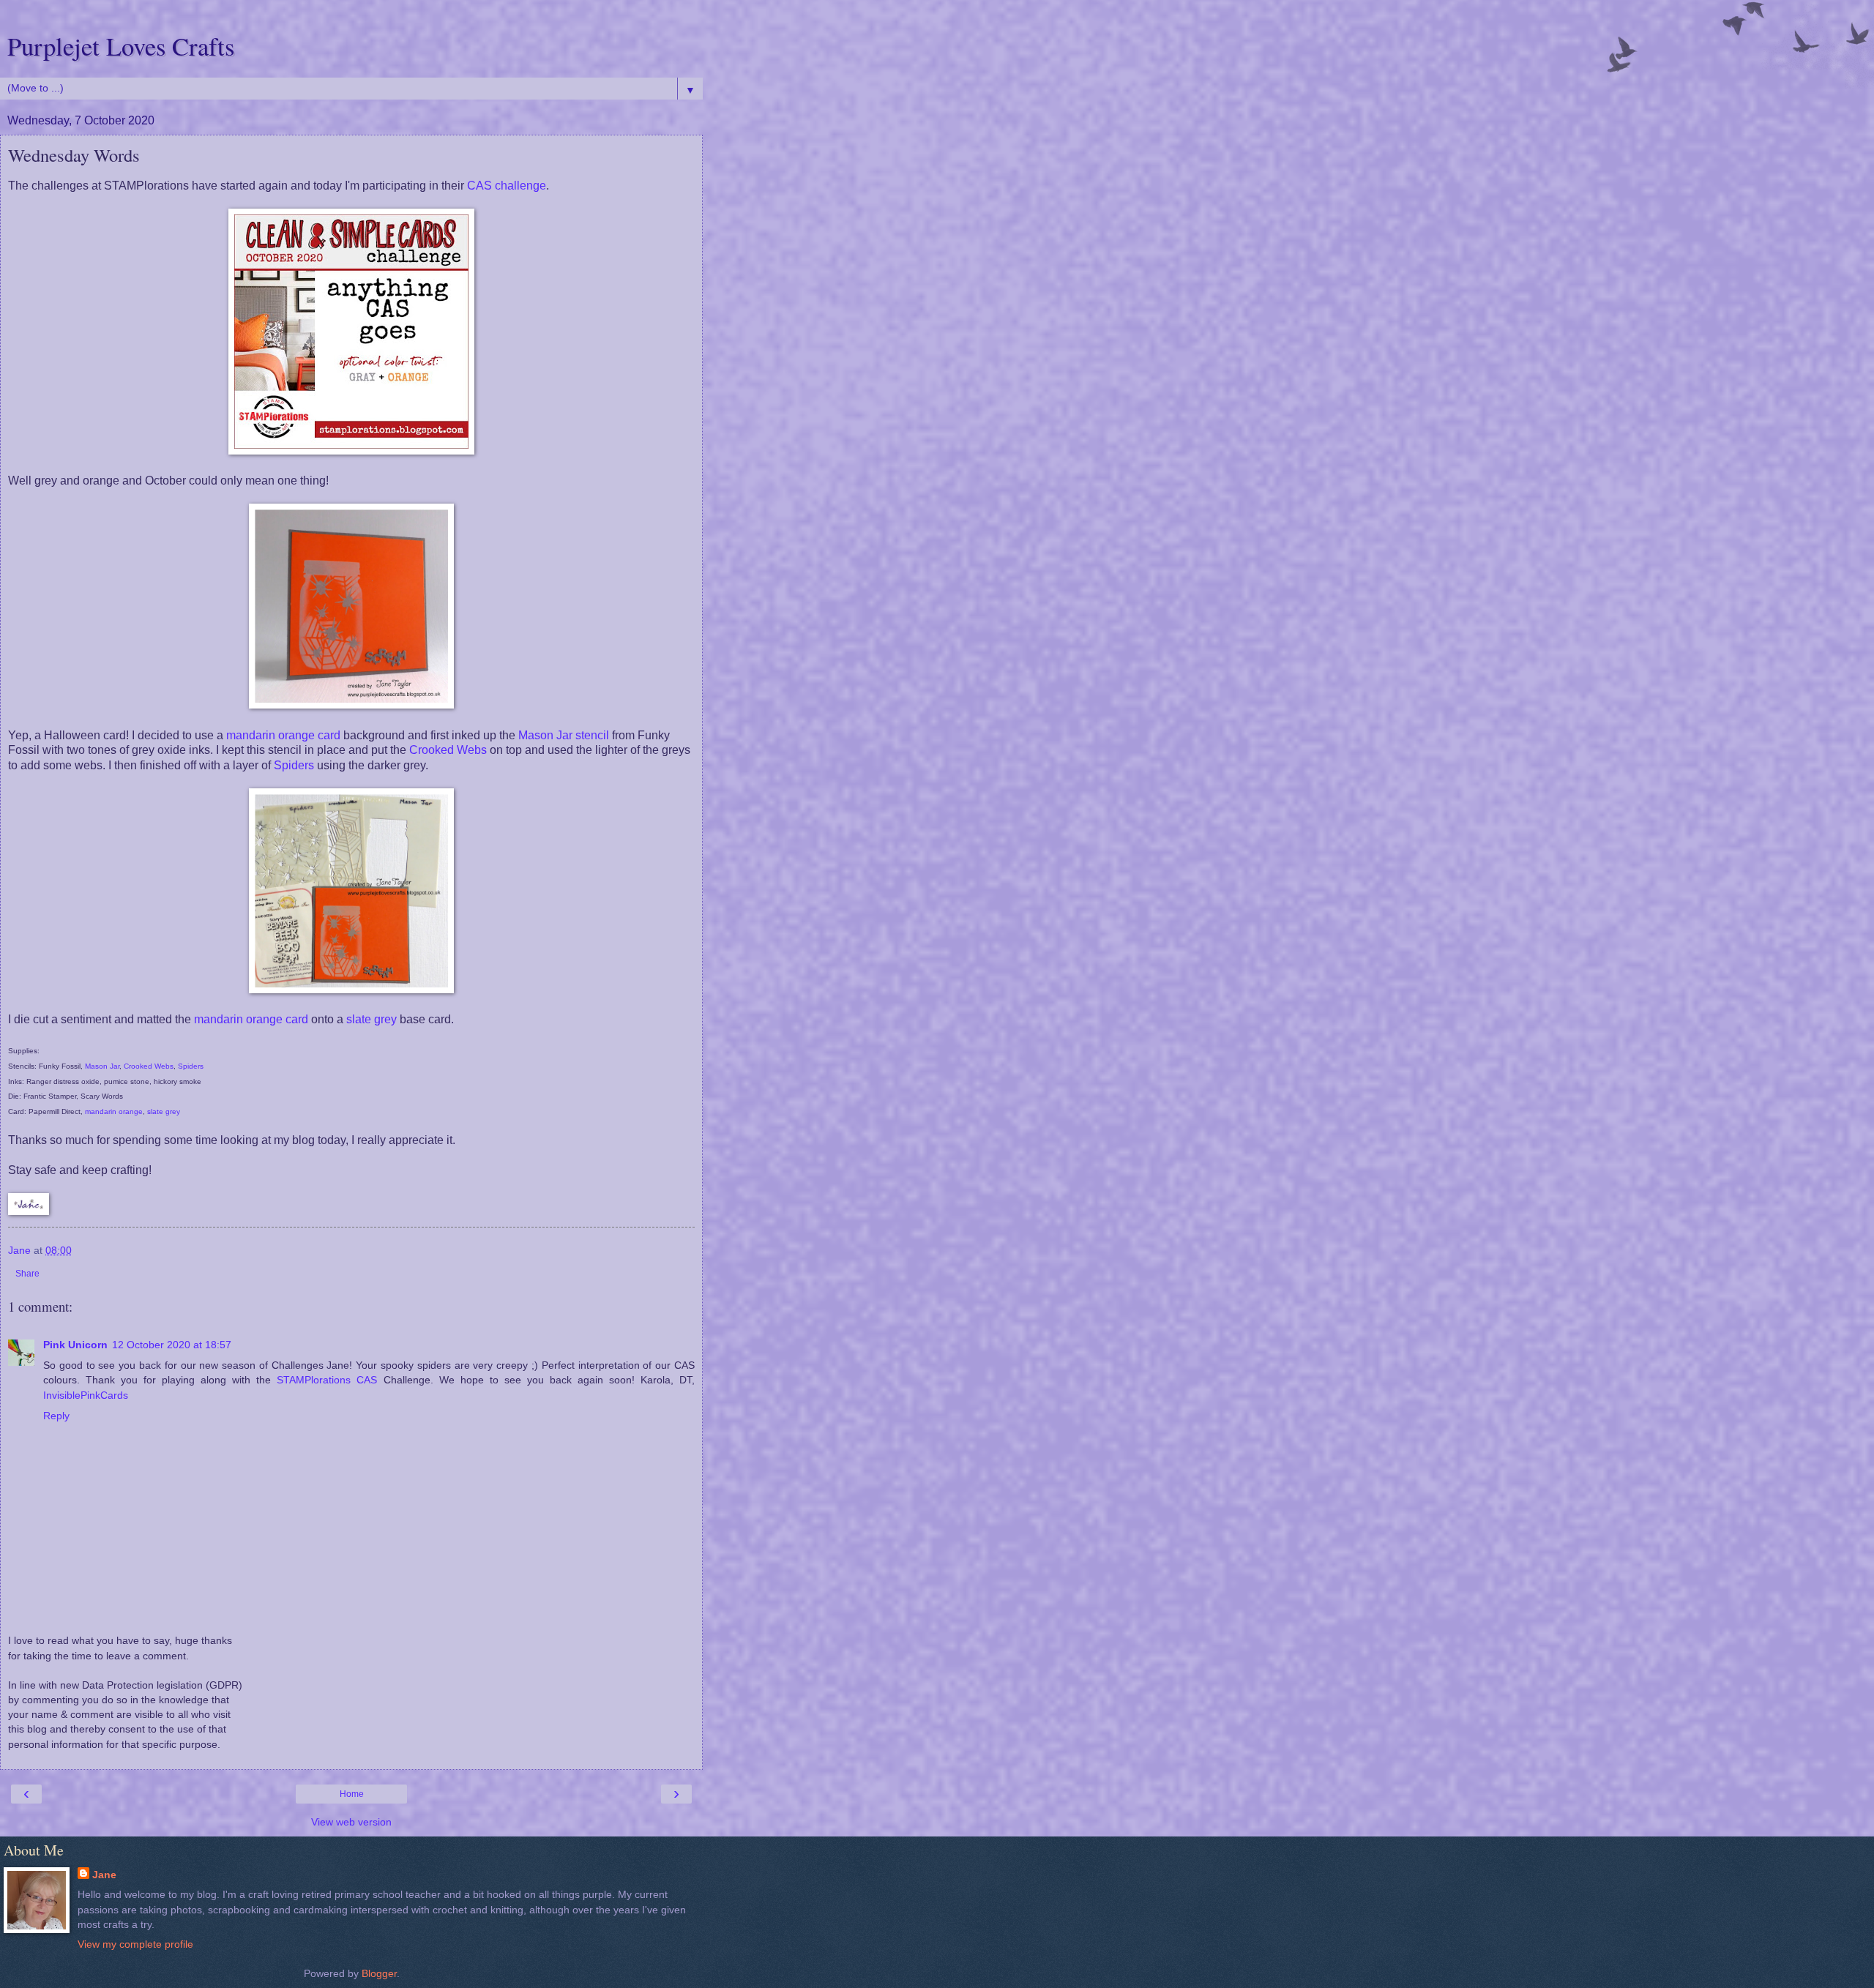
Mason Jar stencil (565, 735)
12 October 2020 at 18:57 (172, 1345)
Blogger (379, 1973)
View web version (351, 1822)
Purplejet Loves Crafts (121, 46)
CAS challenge (507, 186)
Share (27, 1274)
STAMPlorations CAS (327, 1380)
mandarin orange (114, 1111)
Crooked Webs (448, 750)
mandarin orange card (283, 735)
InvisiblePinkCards (86, 1395)
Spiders (294, 765)
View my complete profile (135, 1944)
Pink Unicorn (75, 1345)
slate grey (372, 1019)
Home (352, 1794)
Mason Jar (102, 1066)
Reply (56, 1416)
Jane (104, 1875)
